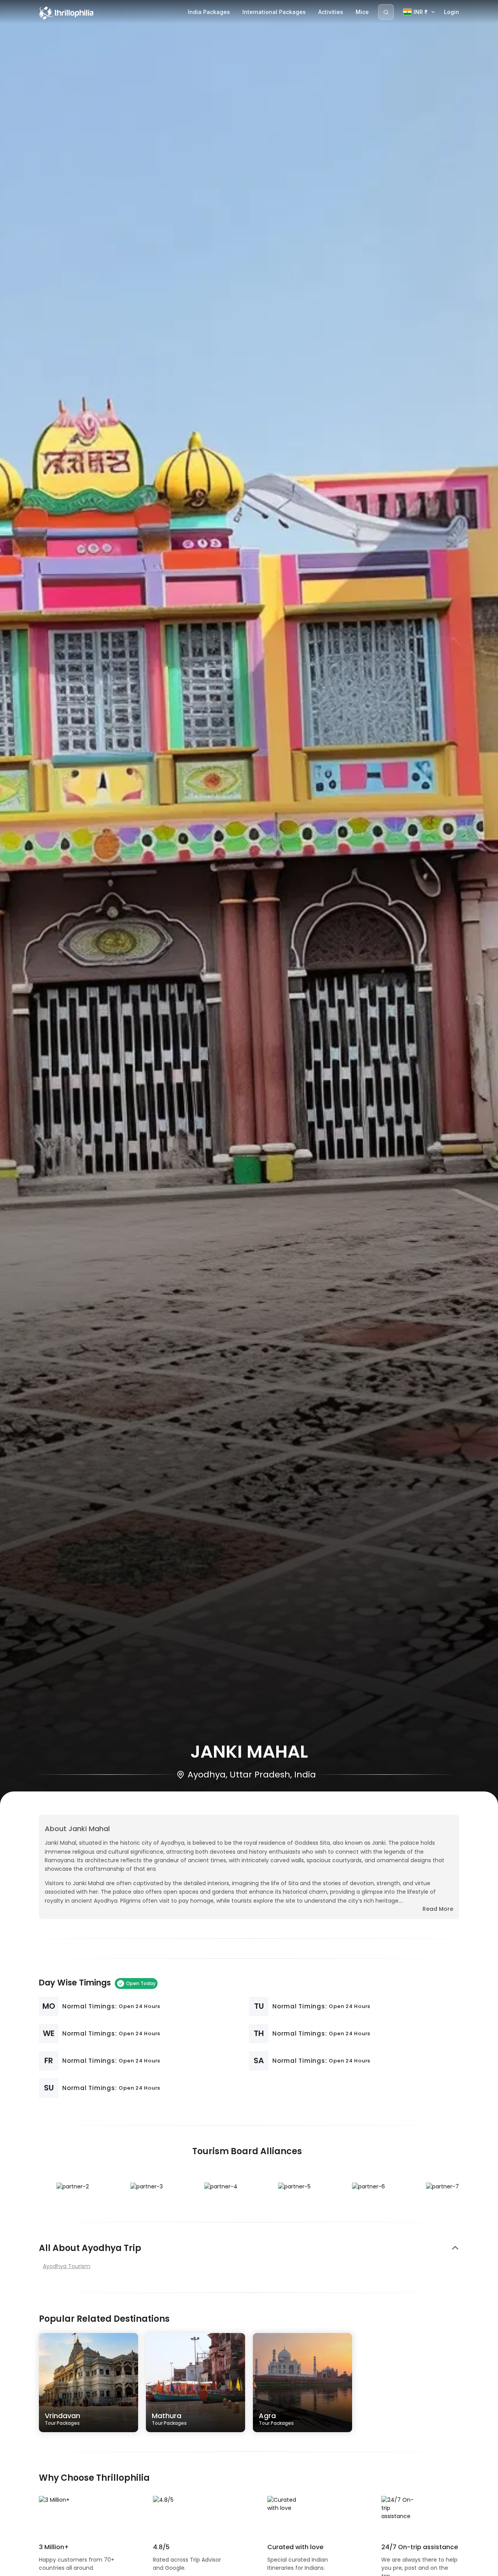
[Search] (386, 12)
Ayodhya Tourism (67, 2266)
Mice (362, 12)
